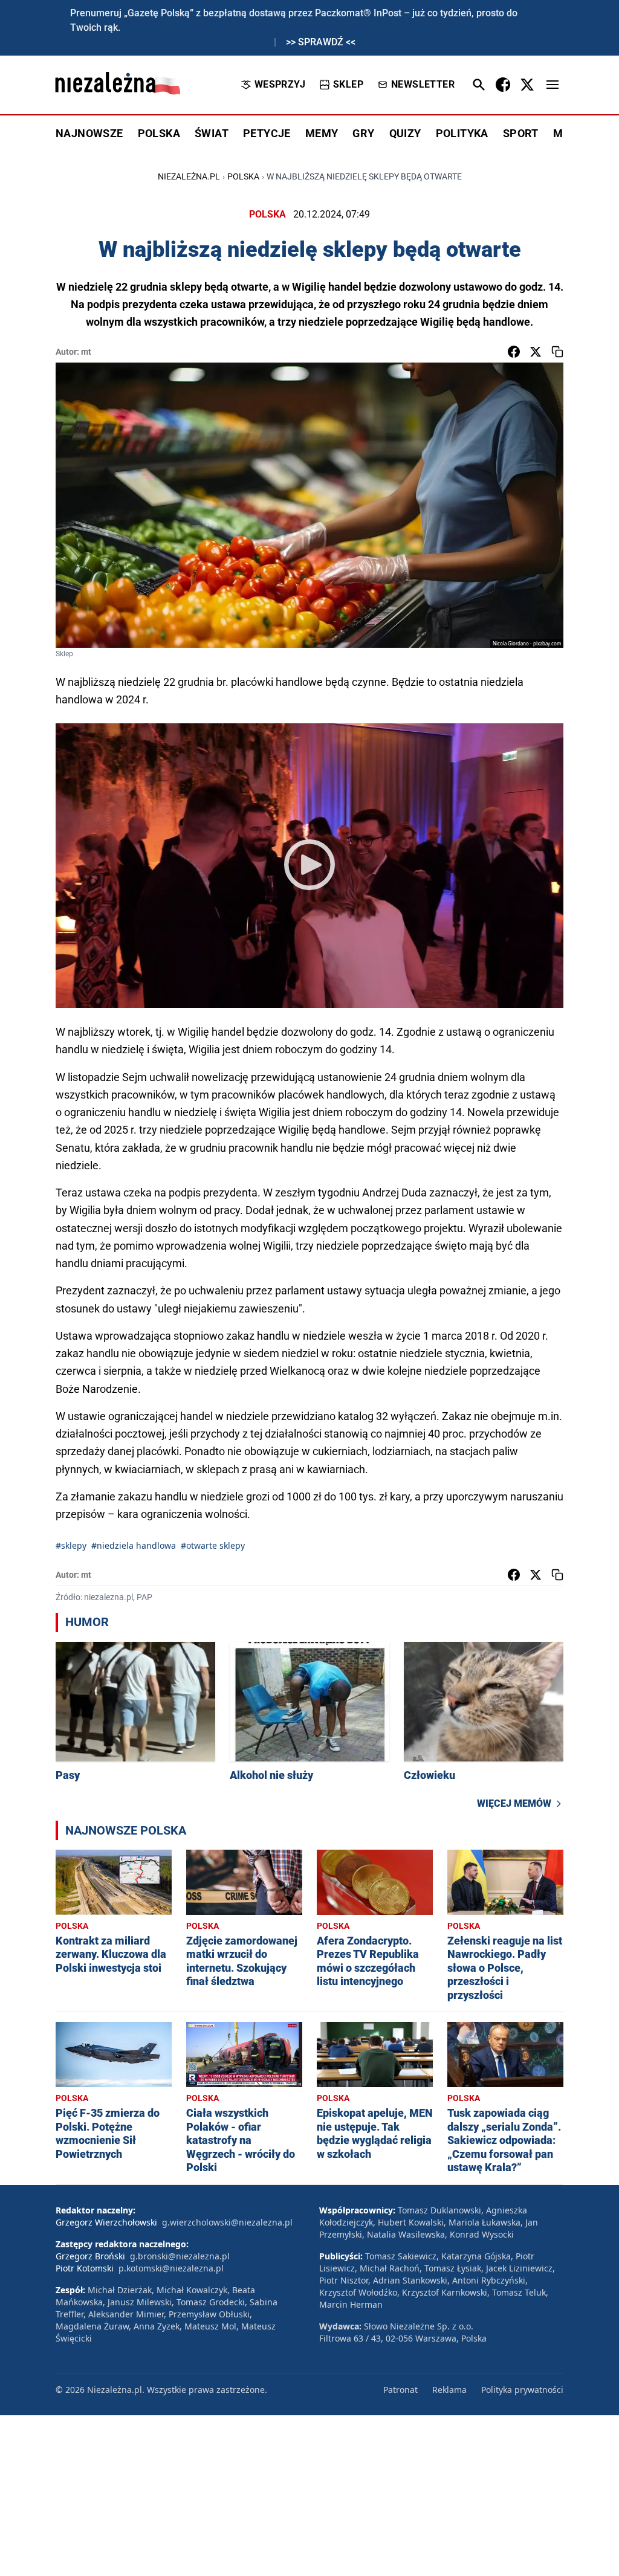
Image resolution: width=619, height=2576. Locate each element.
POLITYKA (462, 133)
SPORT (521, 133)
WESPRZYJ (280, 84)
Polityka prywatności (522, 2390)
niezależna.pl (189, 176)
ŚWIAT (212, 133)
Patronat (400, 2390)
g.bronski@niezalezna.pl (180, 2256)
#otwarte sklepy (213, 1545)
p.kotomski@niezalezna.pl (171, 2268)
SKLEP (348, 84)
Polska (243, 176)
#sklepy (71, 1545)
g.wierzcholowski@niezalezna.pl (227, 2222)
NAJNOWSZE (89, 133)
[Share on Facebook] (514, 352)
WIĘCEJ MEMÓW (514, 1803)
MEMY (322, 133)
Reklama (449, 2390)
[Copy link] (557, 352)
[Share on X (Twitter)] (536, 352)
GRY (363, 133)
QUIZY (405, 133)
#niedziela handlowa (134, 1545)
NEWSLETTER (423, 84)
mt (86, 352)
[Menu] (553, 85)
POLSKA (159, 133)
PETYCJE (267, 133)
